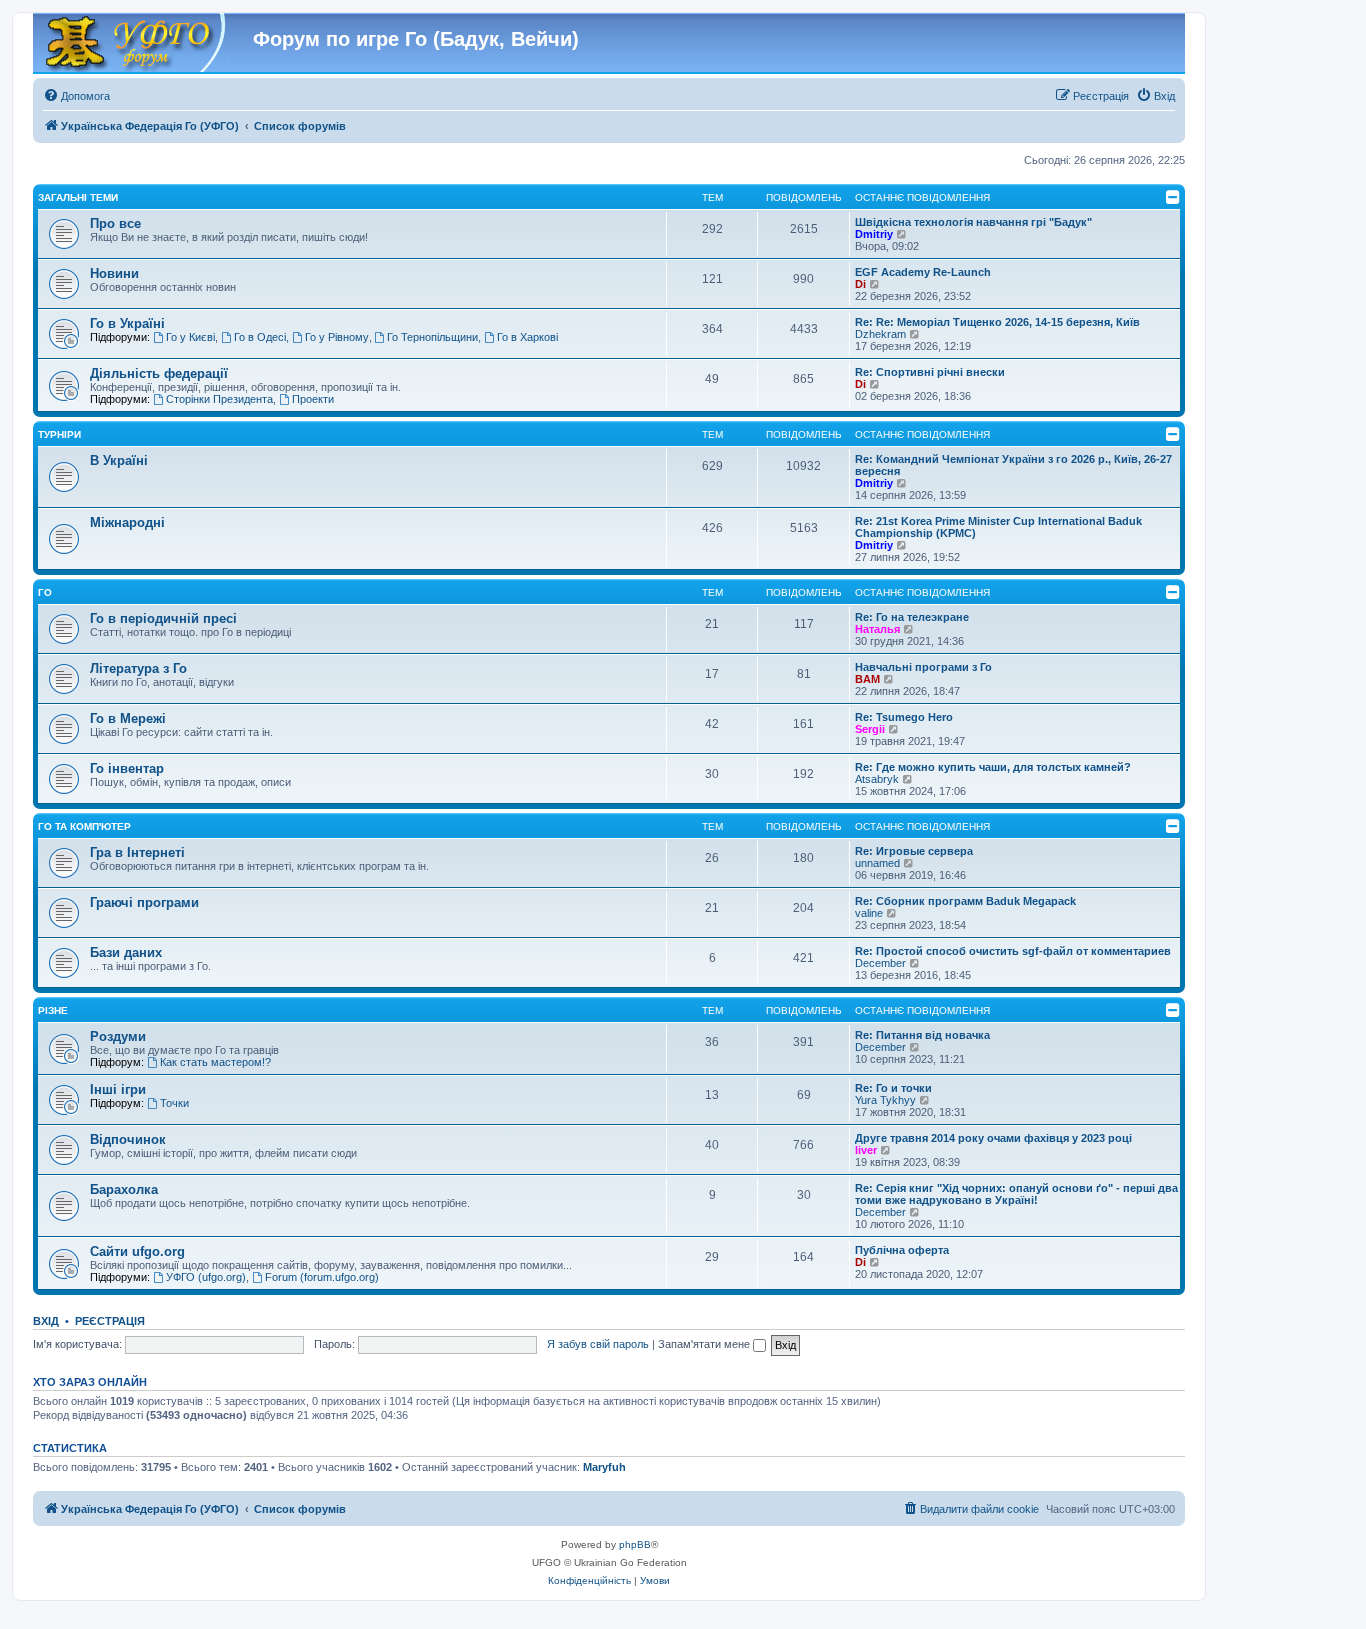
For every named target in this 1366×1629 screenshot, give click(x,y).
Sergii (870, 729)
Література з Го (138, 668)
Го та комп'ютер (84, 826)
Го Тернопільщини (432, 337)
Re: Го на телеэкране (912, 617)
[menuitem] (76, 96)
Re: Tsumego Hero (904, 717)
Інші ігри (118, 1089)
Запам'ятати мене (705, 1344)
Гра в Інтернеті (137, 852)
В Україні (119, 460)
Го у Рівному (337, 337)
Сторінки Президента (219, 399)
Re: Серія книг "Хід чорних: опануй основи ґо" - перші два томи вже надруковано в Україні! (1016, 1194)
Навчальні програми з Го (923, 667)
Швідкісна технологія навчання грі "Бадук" (973, 222)
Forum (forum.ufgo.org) (322, 1277)
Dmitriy (874, 234)
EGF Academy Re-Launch (923, 272)
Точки (174, 1103)
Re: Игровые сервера (914, 851)
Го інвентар (127, 768)
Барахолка (124, 1189)
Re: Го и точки (893, 1088)
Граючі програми (144, 902)
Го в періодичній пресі (163, 618)
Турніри (59, 434)
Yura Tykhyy (885, 1100)
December (880, 963)
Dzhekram (880, 334)
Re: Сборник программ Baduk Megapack (965, 901)
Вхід (46, 1321)
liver (866, 1150)
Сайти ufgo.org (137, 1251)
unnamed (877, 863)
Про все (115, 223)
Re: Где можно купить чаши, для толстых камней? (993, 767)
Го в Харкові (527, 337)
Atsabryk (877, 779)
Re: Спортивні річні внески (930, 372)
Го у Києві (190, 337)
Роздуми (118, 1036)
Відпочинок (128, 1139)
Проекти (313, 399)
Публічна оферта (902, 1250)
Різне (53, 1010)
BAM (867, 679)
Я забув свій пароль (598, 1344)
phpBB (635, 1544)
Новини (114, 273)
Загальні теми (78, 197)
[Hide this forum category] (1173, 197)
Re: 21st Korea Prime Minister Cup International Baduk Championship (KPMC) (998, 527)
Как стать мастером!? (215, 1062)
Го (45, 592)
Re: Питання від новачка (922, 1035)
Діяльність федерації (159, 373)
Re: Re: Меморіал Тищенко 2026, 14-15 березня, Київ (997, 322)
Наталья (877, 629)
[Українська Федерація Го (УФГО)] (134, 43)
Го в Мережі (128, 718)
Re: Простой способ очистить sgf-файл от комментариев (1013, 951)
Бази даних (126, 952)
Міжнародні (127, 522)
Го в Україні (127, 323)
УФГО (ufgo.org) (206, 1277)
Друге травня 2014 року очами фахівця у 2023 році (993, 1138)
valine (869, 913)
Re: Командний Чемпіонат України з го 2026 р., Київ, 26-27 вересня (1013, 465)
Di (860, 284)
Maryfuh (604, 1467)
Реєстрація (110, 1321)
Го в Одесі (260, 337)
